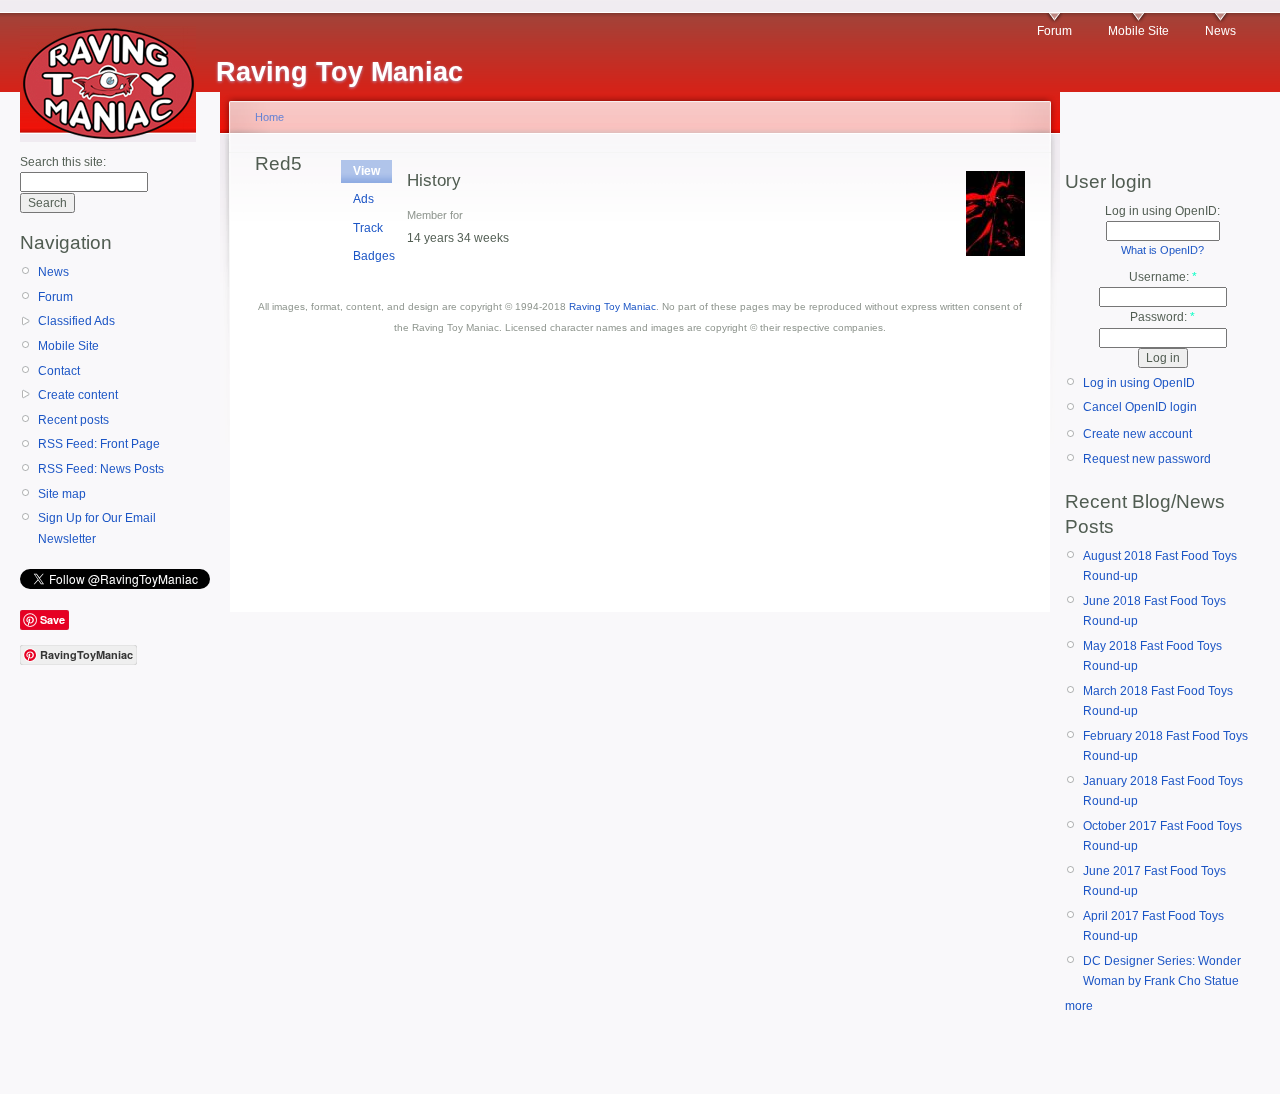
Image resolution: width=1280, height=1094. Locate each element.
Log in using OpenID (1139, 383)
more (1079, 1006)
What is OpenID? (1162, 250)
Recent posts (73, 420)
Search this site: (63, 162)
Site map (62, 494)
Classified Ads (76, 321)
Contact (59, 371)
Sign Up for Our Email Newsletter (97, 528)
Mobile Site (1138, 31)
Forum (1054, 31)
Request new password (1147, 459)
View (366, 171)
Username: (1163, 277)
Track (368, 228)
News (1220, 31)
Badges (374, 256)
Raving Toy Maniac (612, 306)
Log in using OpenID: (1162, 211)
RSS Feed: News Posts (101, 469)
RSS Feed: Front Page (99, 444)
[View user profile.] (995, 252)
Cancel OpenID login (1140, 407)
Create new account (1137, 434)
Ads (363, 199)
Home (269, 117)
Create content (78, 395)
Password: (1162, 317)
